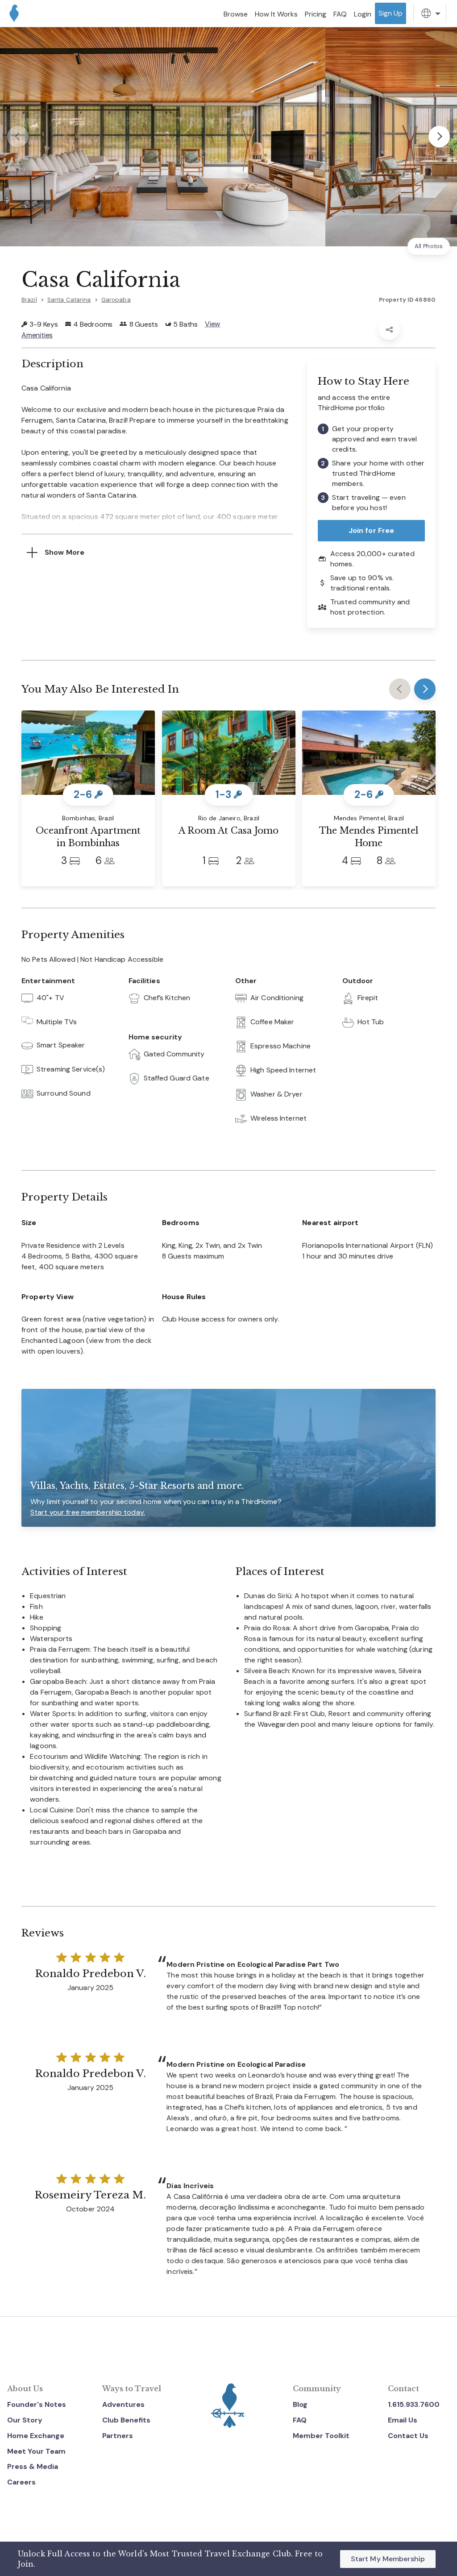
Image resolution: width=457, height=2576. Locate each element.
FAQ (300, 2420)
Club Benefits (126, 2420)
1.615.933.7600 (414, 2404)
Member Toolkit (321, 2436)
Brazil (29, 300)
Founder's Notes (37, 2404)
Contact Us (408, 2436)
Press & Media (33, 2466)
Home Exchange (36, 2436)
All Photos (429, 246)
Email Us (403, 2420)
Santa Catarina (69, 300)
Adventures (123, 2404)
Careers (21, 2482)
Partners (118, 2436)
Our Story (25, 2420)
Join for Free (372, 530)
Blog (300, 2404)
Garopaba (116, 300)
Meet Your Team (36, 2451)
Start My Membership (388, 2559)
